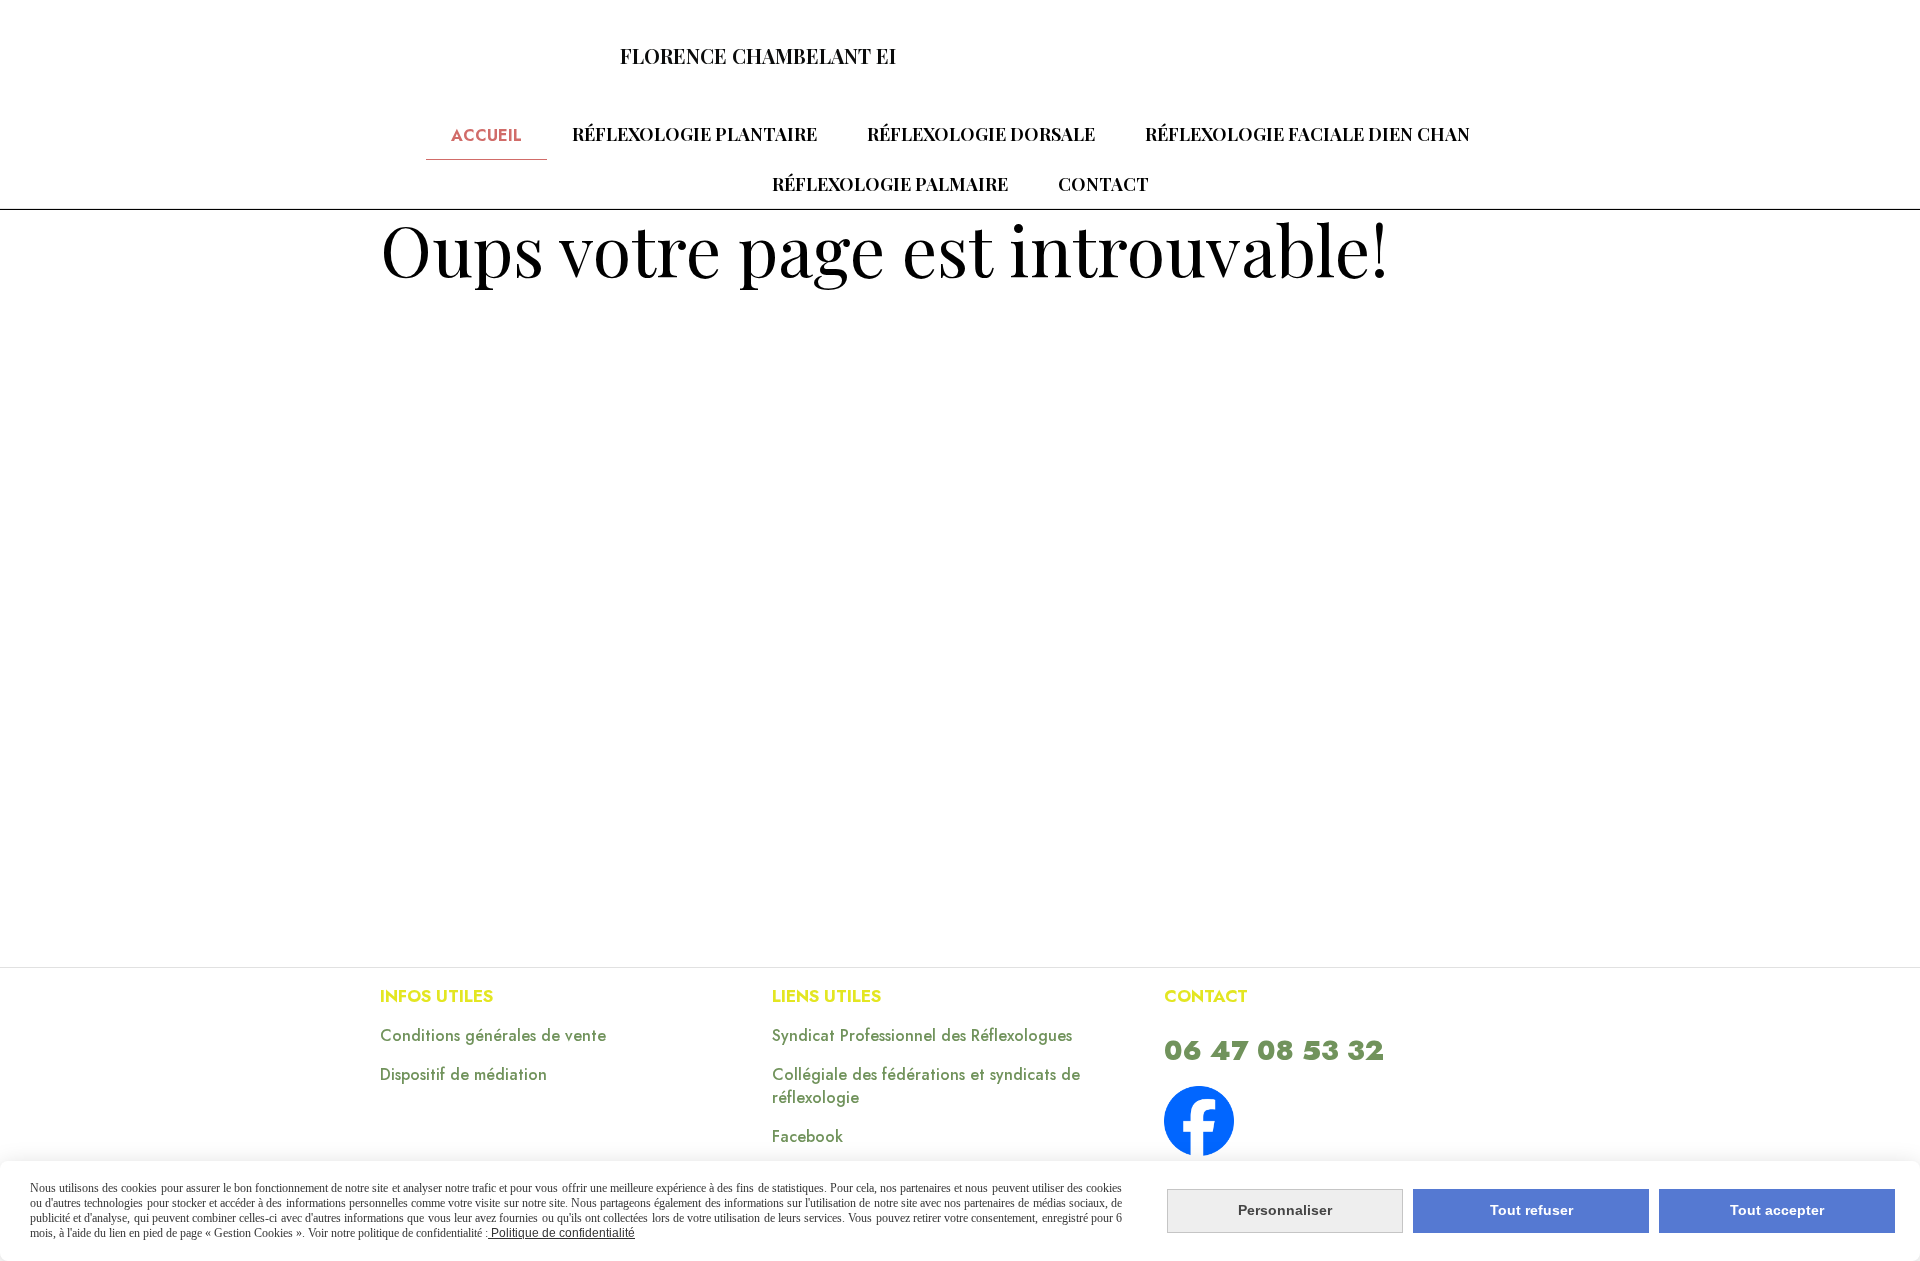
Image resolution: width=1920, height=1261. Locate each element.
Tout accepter (1777, 1210)
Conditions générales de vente (493, 1035)
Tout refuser (1531, 1210)
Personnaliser (1285, 1210)
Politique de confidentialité (561, 1233)
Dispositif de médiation (463, 1074)
